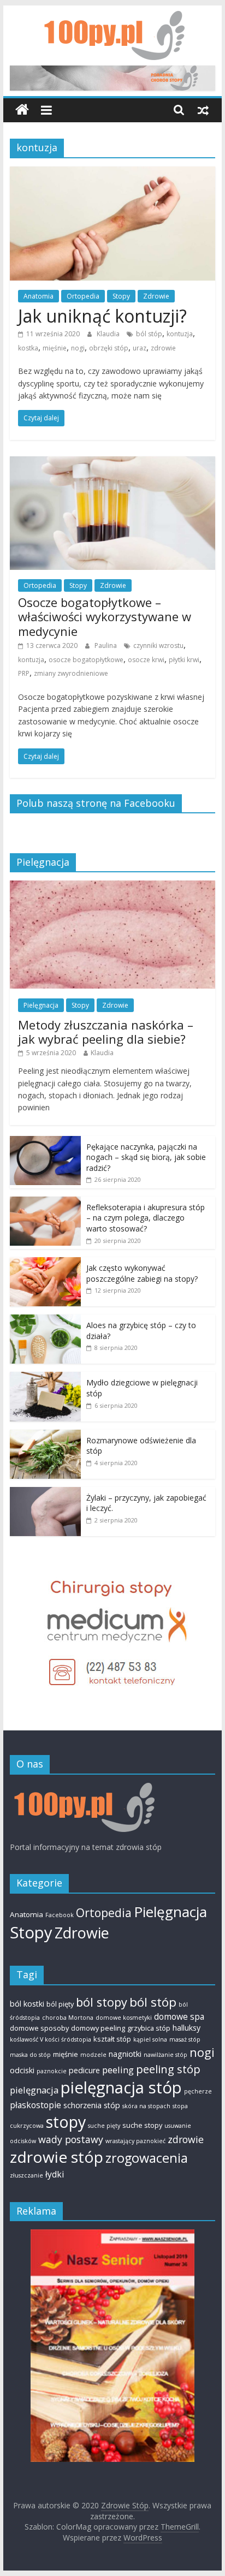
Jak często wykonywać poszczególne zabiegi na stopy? (142, 1273)
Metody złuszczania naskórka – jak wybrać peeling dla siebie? (106, 1032)
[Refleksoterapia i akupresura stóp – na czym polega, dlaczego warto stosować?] (45, 1202)
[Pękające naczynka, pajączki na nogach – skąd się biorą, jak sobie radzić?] (45, 1142)
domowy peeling (98, 2028)
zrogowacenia (147, 2158)
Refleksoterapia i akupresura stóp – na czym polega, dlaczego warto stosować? (146, 1218)
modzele (93, 2055)
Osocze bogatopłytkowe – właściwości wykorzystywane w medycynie (105, 617)
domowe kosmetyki (124, 2018)
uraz (140, 348)
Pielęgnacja (41, 1005)
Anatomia (39, 296)
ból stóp (149, 334)
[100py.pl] (82, 1788)
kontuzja (180, 334)
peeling (118, 2070)
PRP (24, 673)
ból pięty (60, 2004)
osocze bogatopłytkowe (86, 660)
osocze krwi (146, 660)
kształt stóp (112, 2039)
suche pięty (104, 2126)
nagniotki (125, 2054)
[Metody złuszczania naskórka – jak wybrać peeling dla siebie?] (112, 886)
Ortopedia (83, 296)
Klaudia (109, 334)
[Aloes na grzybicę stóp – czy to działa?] (45, 1320)
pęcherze (198, 2091)
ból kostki (27, 2004)
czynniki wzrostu (158, 646)
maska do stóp (30, 2055)
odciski (22, 2070)
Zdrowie (156, 296)
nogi (78, 348)
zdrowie (163, 348)
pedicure (84, 2070)
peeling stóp (168, 2069)
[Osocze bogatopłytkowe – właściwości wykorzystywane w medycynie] (112, 463)
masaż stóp (185, 2039)
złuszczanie (26, 2175)
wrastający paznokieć (135, 2141)
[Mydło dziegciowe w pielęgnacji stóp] (45, 1378)
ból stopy (102, 2002)
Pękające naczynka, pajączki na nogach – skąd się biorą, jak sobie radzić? (146, 1157)
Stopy (121, 296)
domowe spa (179, 2016)
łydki (55, 2174)
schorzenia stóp (92, 2105)
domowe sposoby (39, 2028)
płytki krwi (184, 660)
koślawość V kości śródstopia (51, 2039)
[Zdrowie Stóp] (22, 110)
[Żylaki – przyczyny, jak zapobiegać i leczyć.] (45, 1493)
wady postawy (71, 2139)
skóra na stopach (146, 2106)
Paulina (106, 646)
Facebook (60, 1915)
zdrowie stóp (57, 2157)
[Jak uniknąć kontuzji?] (112, 173)
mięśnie (55, 348)
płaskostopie (35, 2105)
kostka (28, 348)
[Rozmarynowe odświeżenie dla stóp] (45, 1435)
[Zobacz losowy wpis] (203, 110)
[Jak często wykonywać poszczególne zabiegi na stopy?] (45, 1263)
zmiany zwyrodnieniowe (71, 673)
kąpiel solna (150, 2039)
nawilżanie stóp (165, 2055)
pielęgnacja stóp (121, 2087)
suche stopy (142, 2125)
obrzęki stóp (109, 348)
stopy (66, 2122)
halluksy (186, 2028)
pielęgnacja (34, 2090)
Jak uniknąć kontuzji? (102, 316)
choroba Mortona (68, 2018)
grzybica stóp (149, 2028)
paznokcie (52, 2071)
